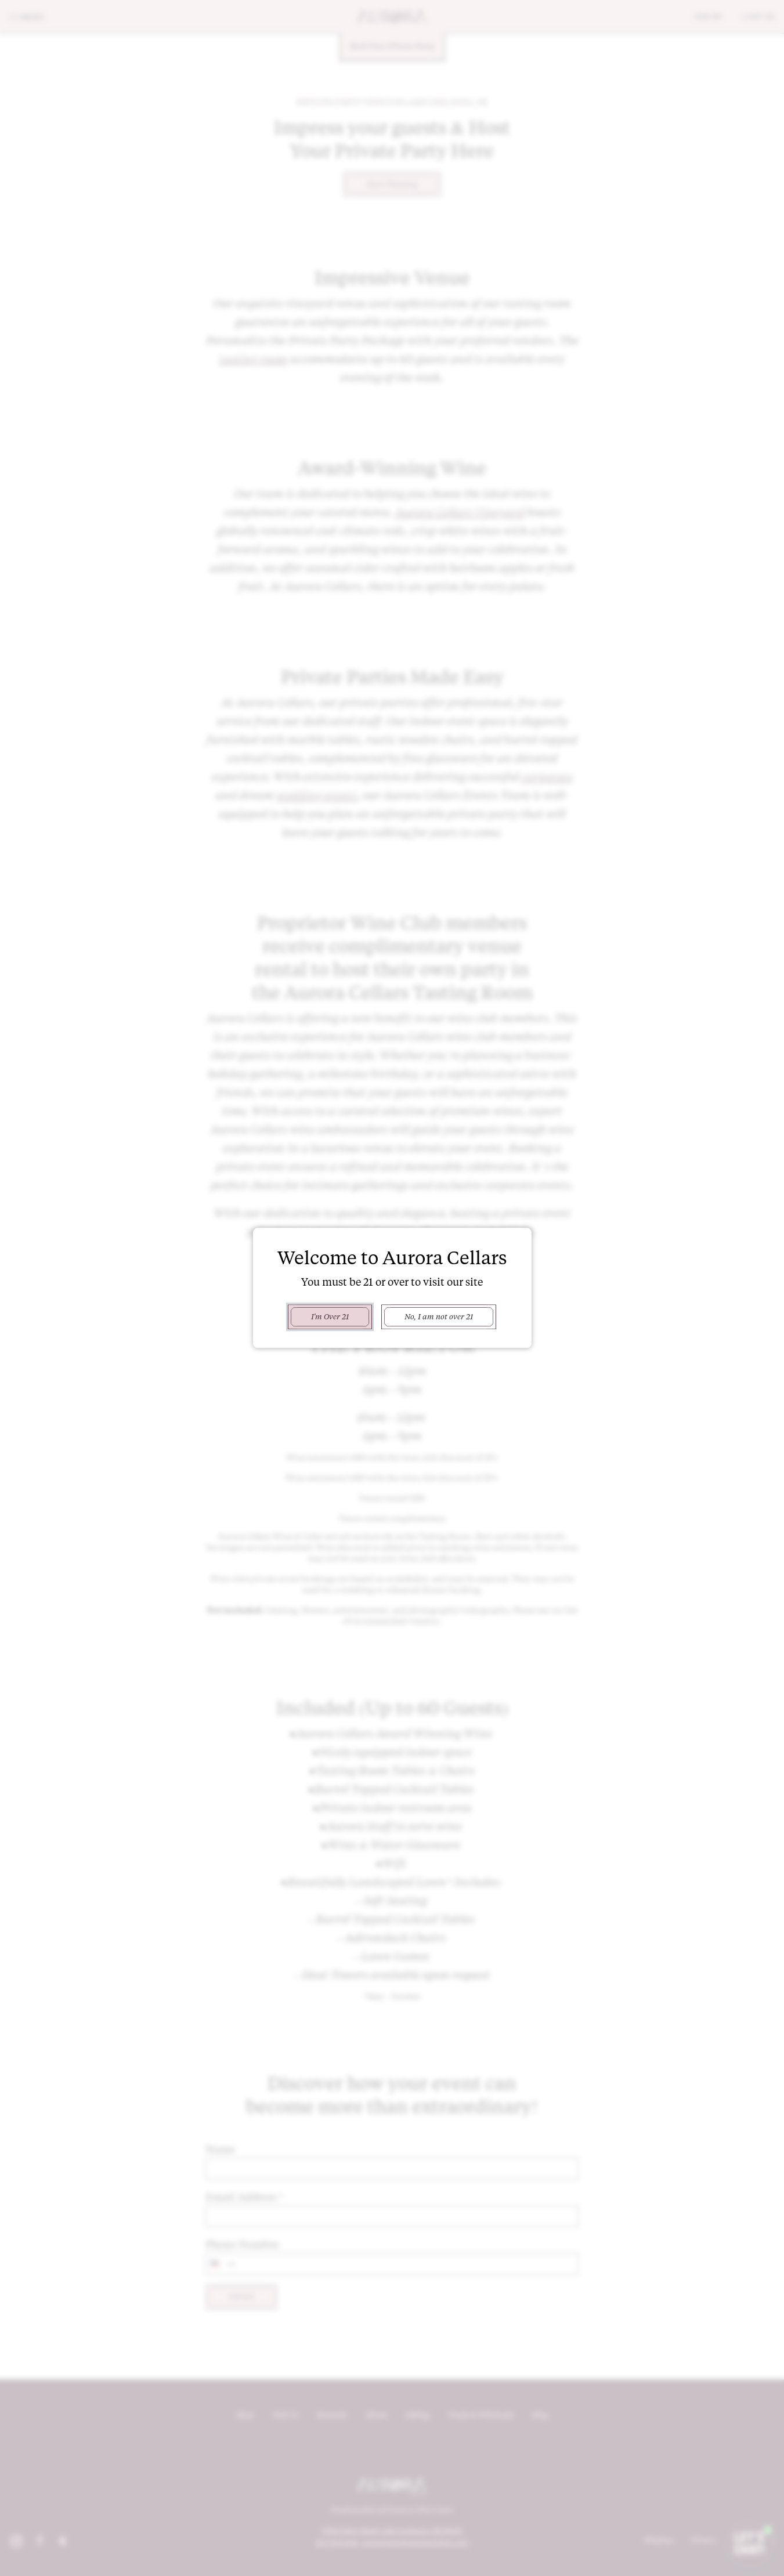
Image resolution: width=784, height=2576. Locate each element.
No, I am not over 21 (439, 1316)
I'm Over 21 (330, 1316)
